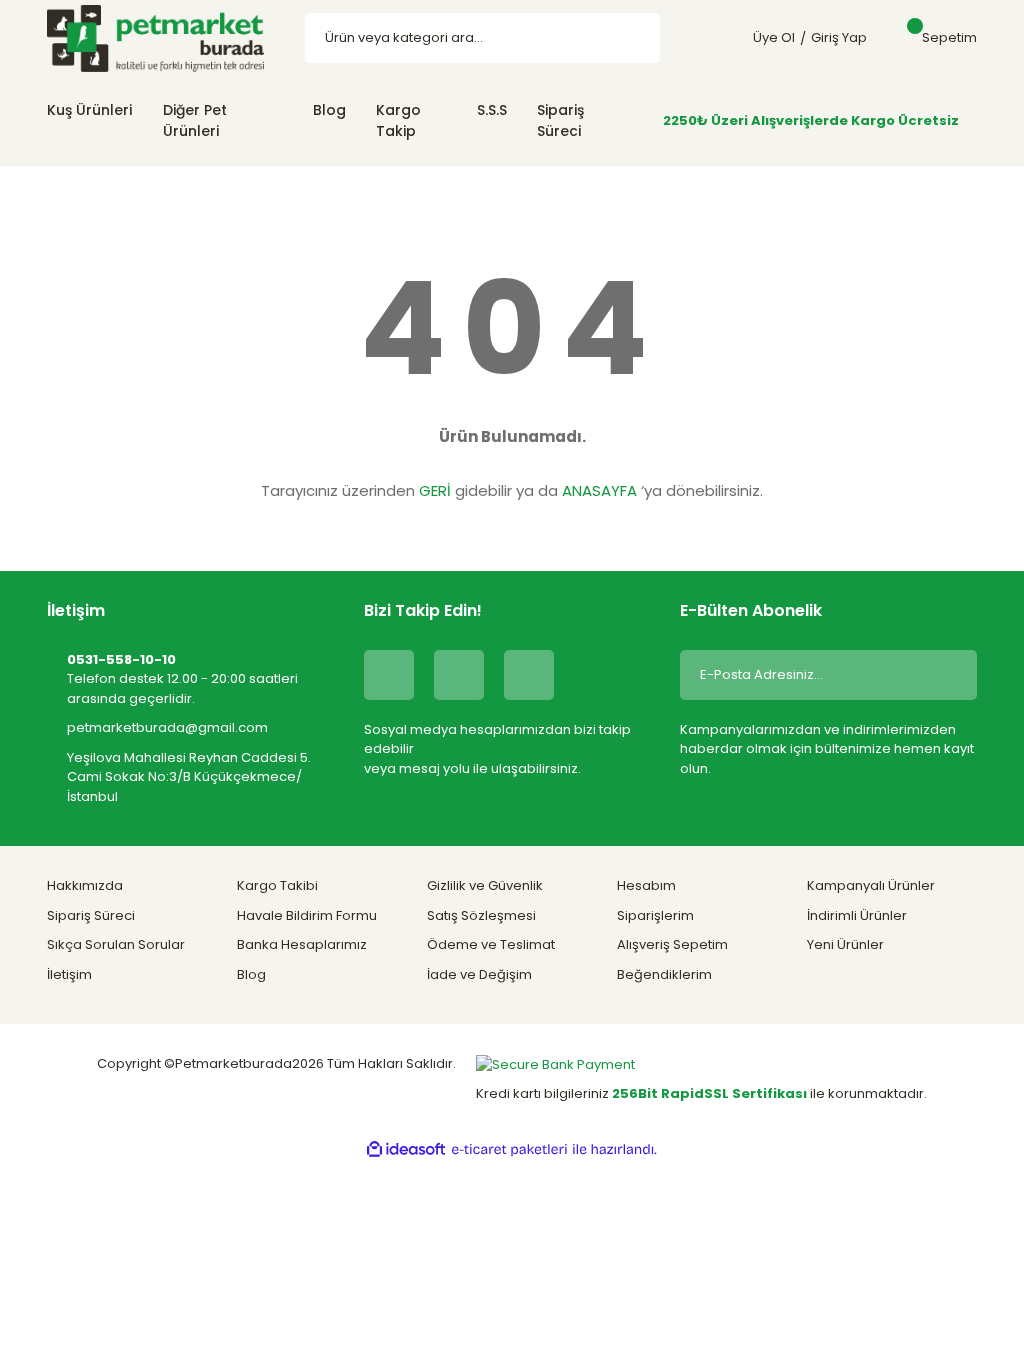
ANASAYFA (599, 490)
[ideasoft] (406, 1150)
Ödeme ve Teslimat (491, 944)
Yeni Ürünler (845, 944)
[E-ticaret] (509, 1150)
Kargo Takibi (277, 885)
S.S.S (492, 110)
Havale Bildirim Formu (307, 915)
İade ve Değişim (479, 974)
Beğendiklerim (664, 974)
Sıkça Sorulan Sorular (116, 944)
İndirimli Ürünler (857, 915)
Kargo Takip (398, 120)
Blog (329, 110)
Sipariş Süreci (560, 120)
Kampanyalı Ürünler (871, 885)
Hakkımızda (85, 885)
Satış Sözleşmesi (481, 915)
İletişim (69, 974)
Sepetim (949, 37)
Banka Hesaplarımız (302, 944)
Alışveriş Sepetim (672, 944)
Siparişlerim (655, 915)
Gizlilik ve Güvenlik (485, 885)
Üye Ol (774, 37)
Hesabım (646, 885)
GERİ (435, 490)
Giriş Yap (839, 37)
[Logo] (155, 37)
